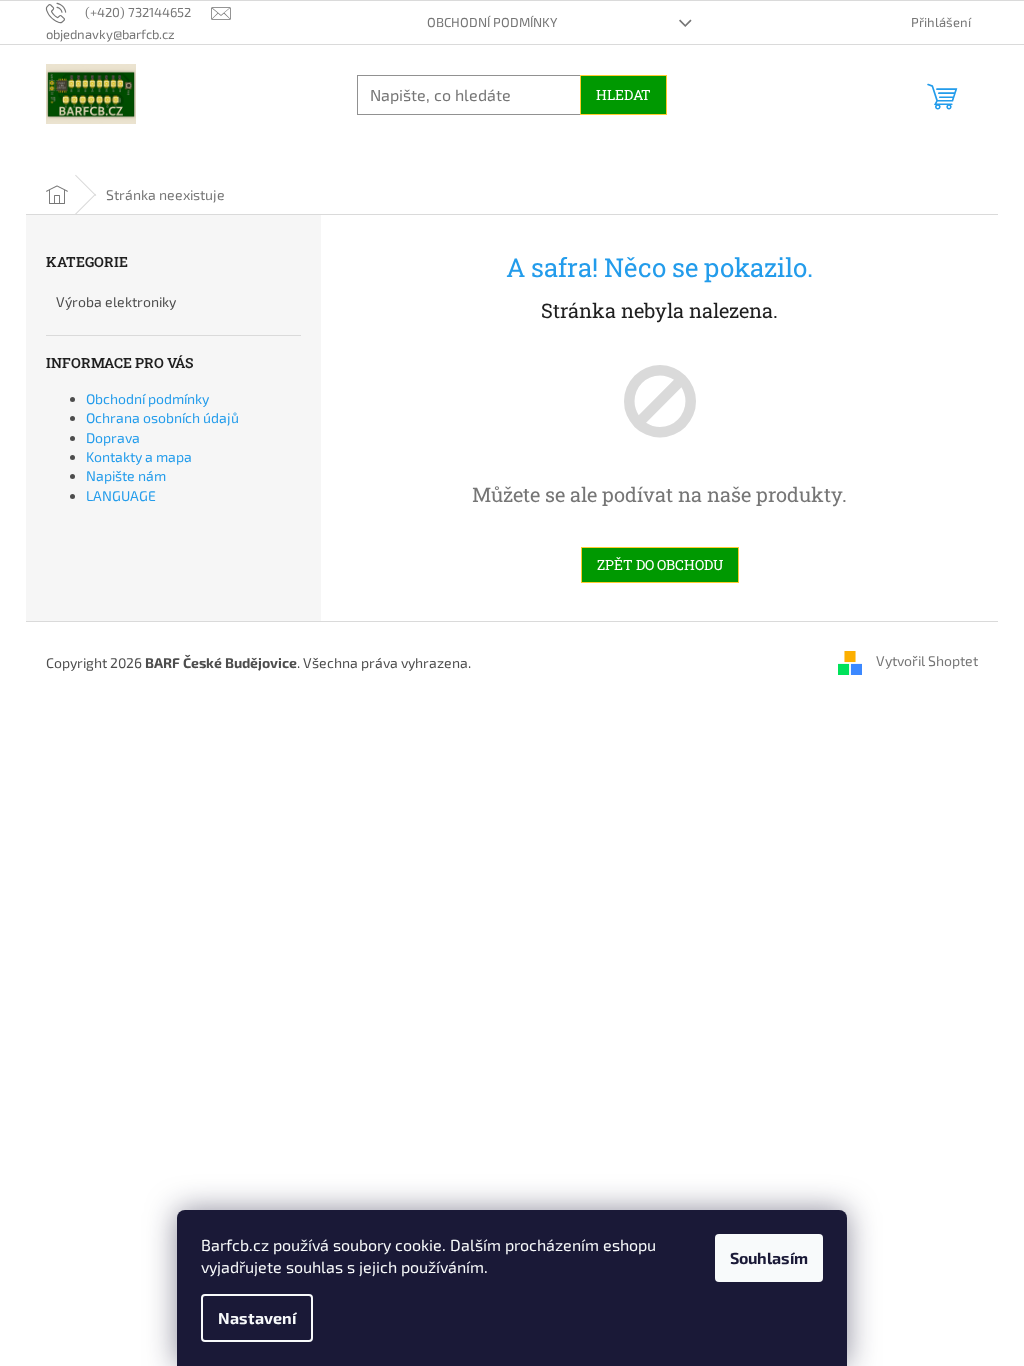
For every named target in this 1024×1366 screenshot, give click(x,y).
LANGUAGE (121, 495)
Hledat (623, 94)
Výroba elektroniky (116, 301)
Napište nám (126, 475)
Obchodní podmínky (492, 22)
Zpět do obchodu (660, 564)
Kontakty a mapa (139, 456)
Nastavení (257, 1317)
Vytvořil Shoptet (927, 660)
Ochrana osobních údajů (162, 417)
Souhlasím (769, 1257)
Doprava (113, 437)
